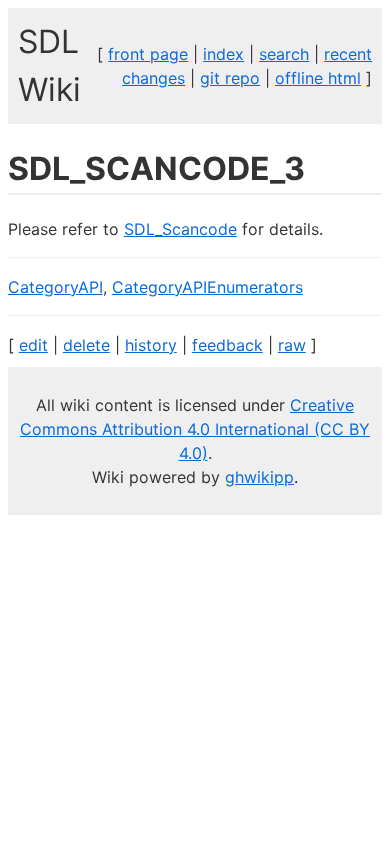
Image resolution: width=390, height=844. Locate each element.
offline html (318, 78)
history (151, 345)
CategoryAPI (55, 287)
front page (148, 54)
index (223, 54)
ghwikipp (259, 477)
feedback (227, 345)
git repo (230, 78)
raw (292, 345)
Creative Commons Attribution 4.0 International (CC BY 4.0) (195, 429)
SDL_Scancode (180, 229)
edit (33, 345)
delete (86, 345)
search (284, 54)
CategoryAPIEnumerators (207, 287)
